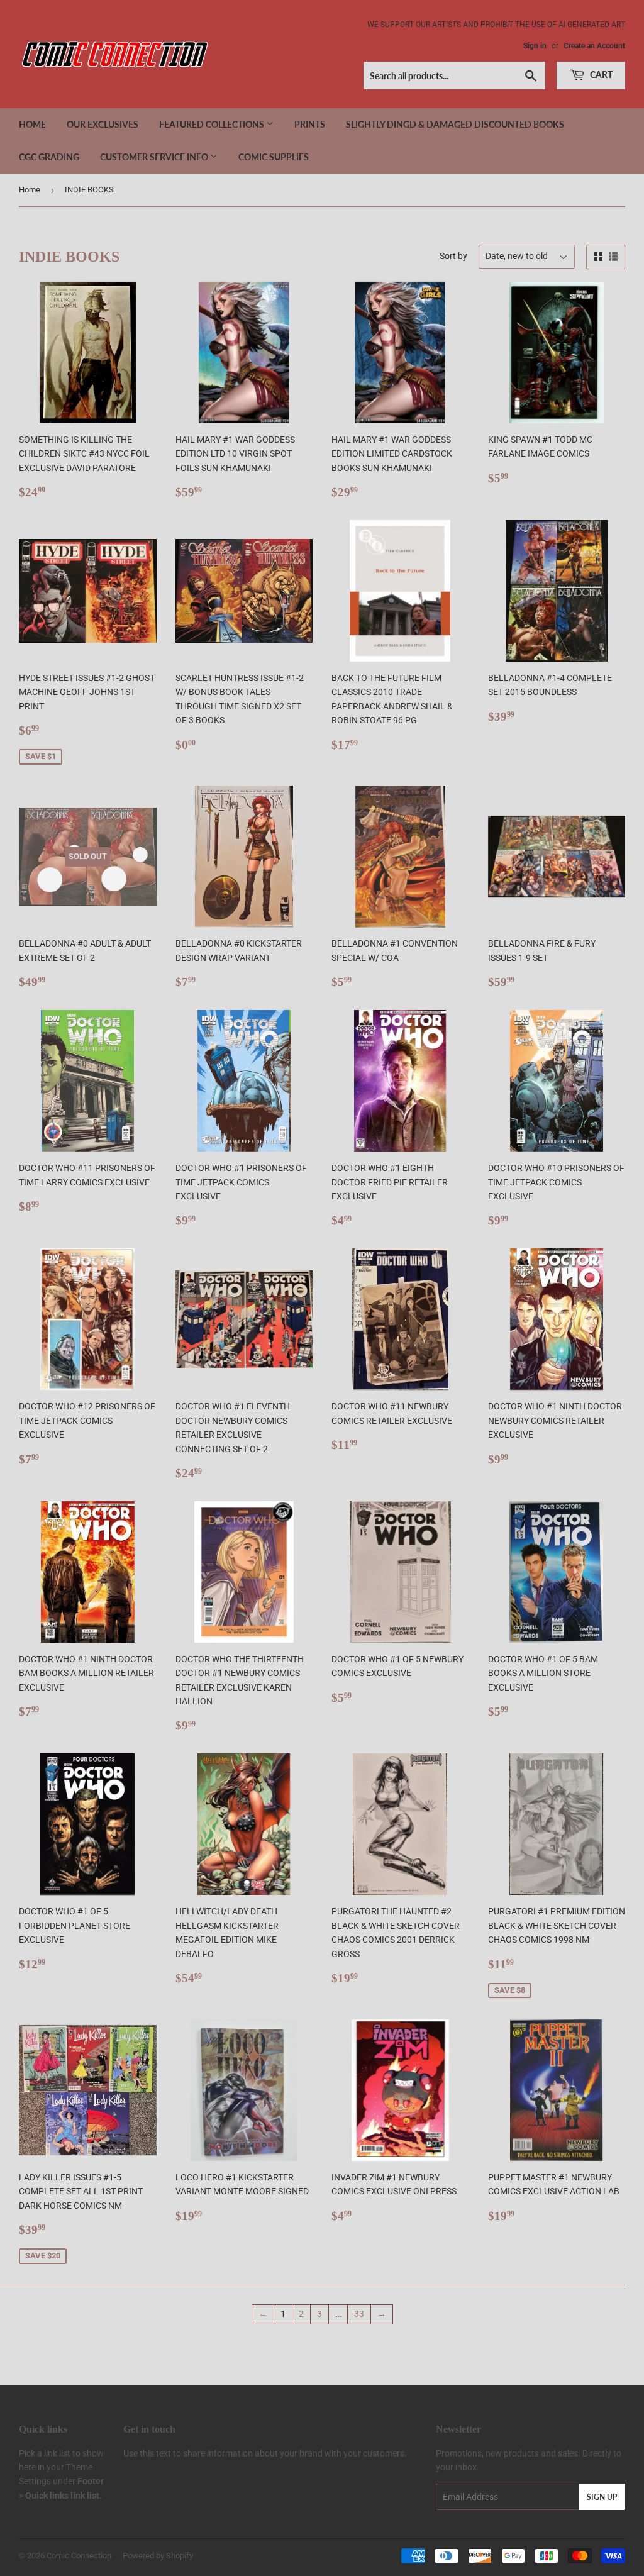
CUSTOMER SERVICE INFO (155, 157)
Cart (600, 75)
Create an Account (594, 46)
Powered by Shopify (158, 2556)
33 (359, 2314)
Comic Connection (79, 2556)
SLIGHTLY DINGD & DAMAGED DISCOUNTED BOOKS (455, 124)
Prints (310, 124)
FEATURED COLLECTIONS (213, 124)
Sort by (453, 256)
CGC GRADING (49, 157)
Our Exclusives (103, 124)
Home (32, 124)
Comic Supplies (274, 157)
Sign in (535, 46)
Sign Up (602, 2497)
